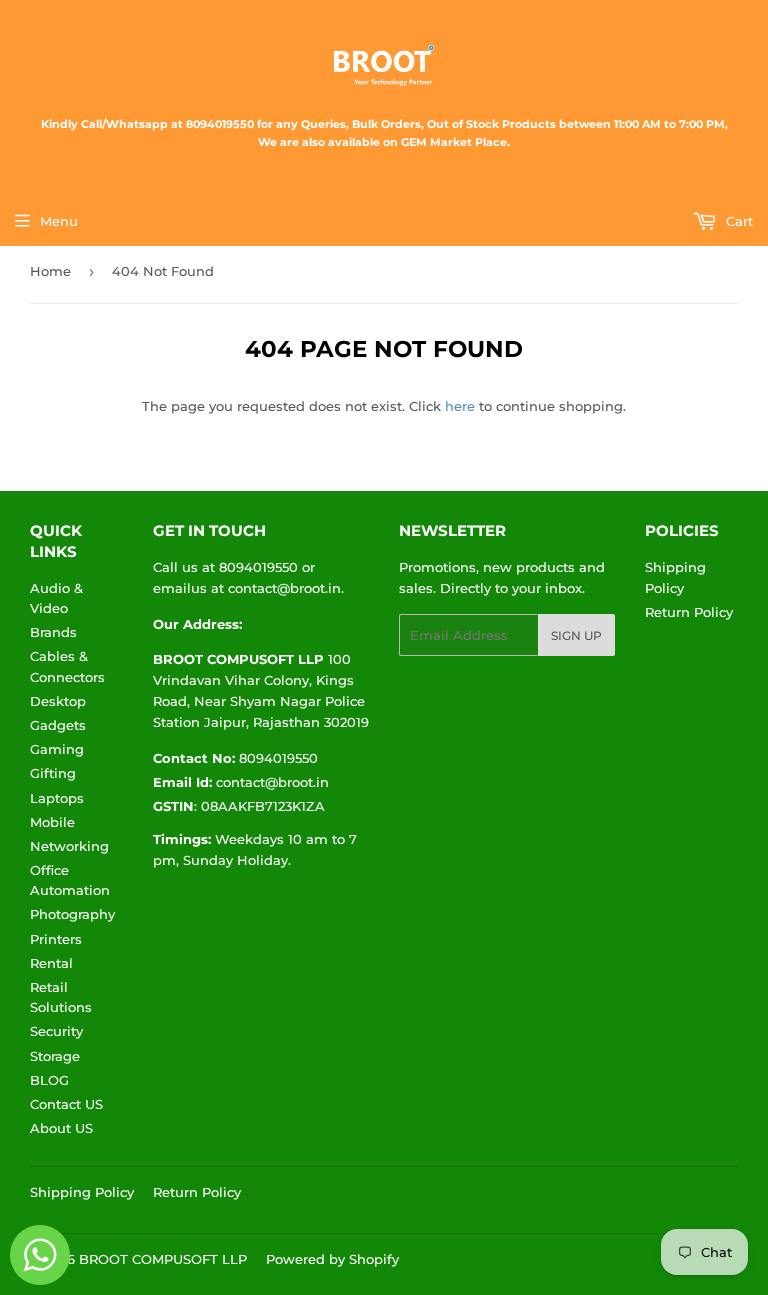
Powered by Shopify (332, 1259)
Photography (72, 914)
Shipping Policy (82, 1192)
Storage (55, 1056)
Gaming (57, 749)
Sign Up (576, 635)
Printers (56, 939)
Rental (51, 963)
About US (61, 1128)
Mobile (52, 822)
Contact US (66, 1104)
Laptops (57, 798)
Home (50, 271)
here (460, 406)
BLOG (49, 1080)
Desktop (58, 701)
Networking (69, 846)
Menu (59, 221)
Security (56, 1031)
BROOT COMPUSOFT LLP (163, 1259)
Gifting (53, 773)
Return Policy (689, 612)
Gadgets (58, 725)
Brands (53, 632)
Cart (737, 221)
